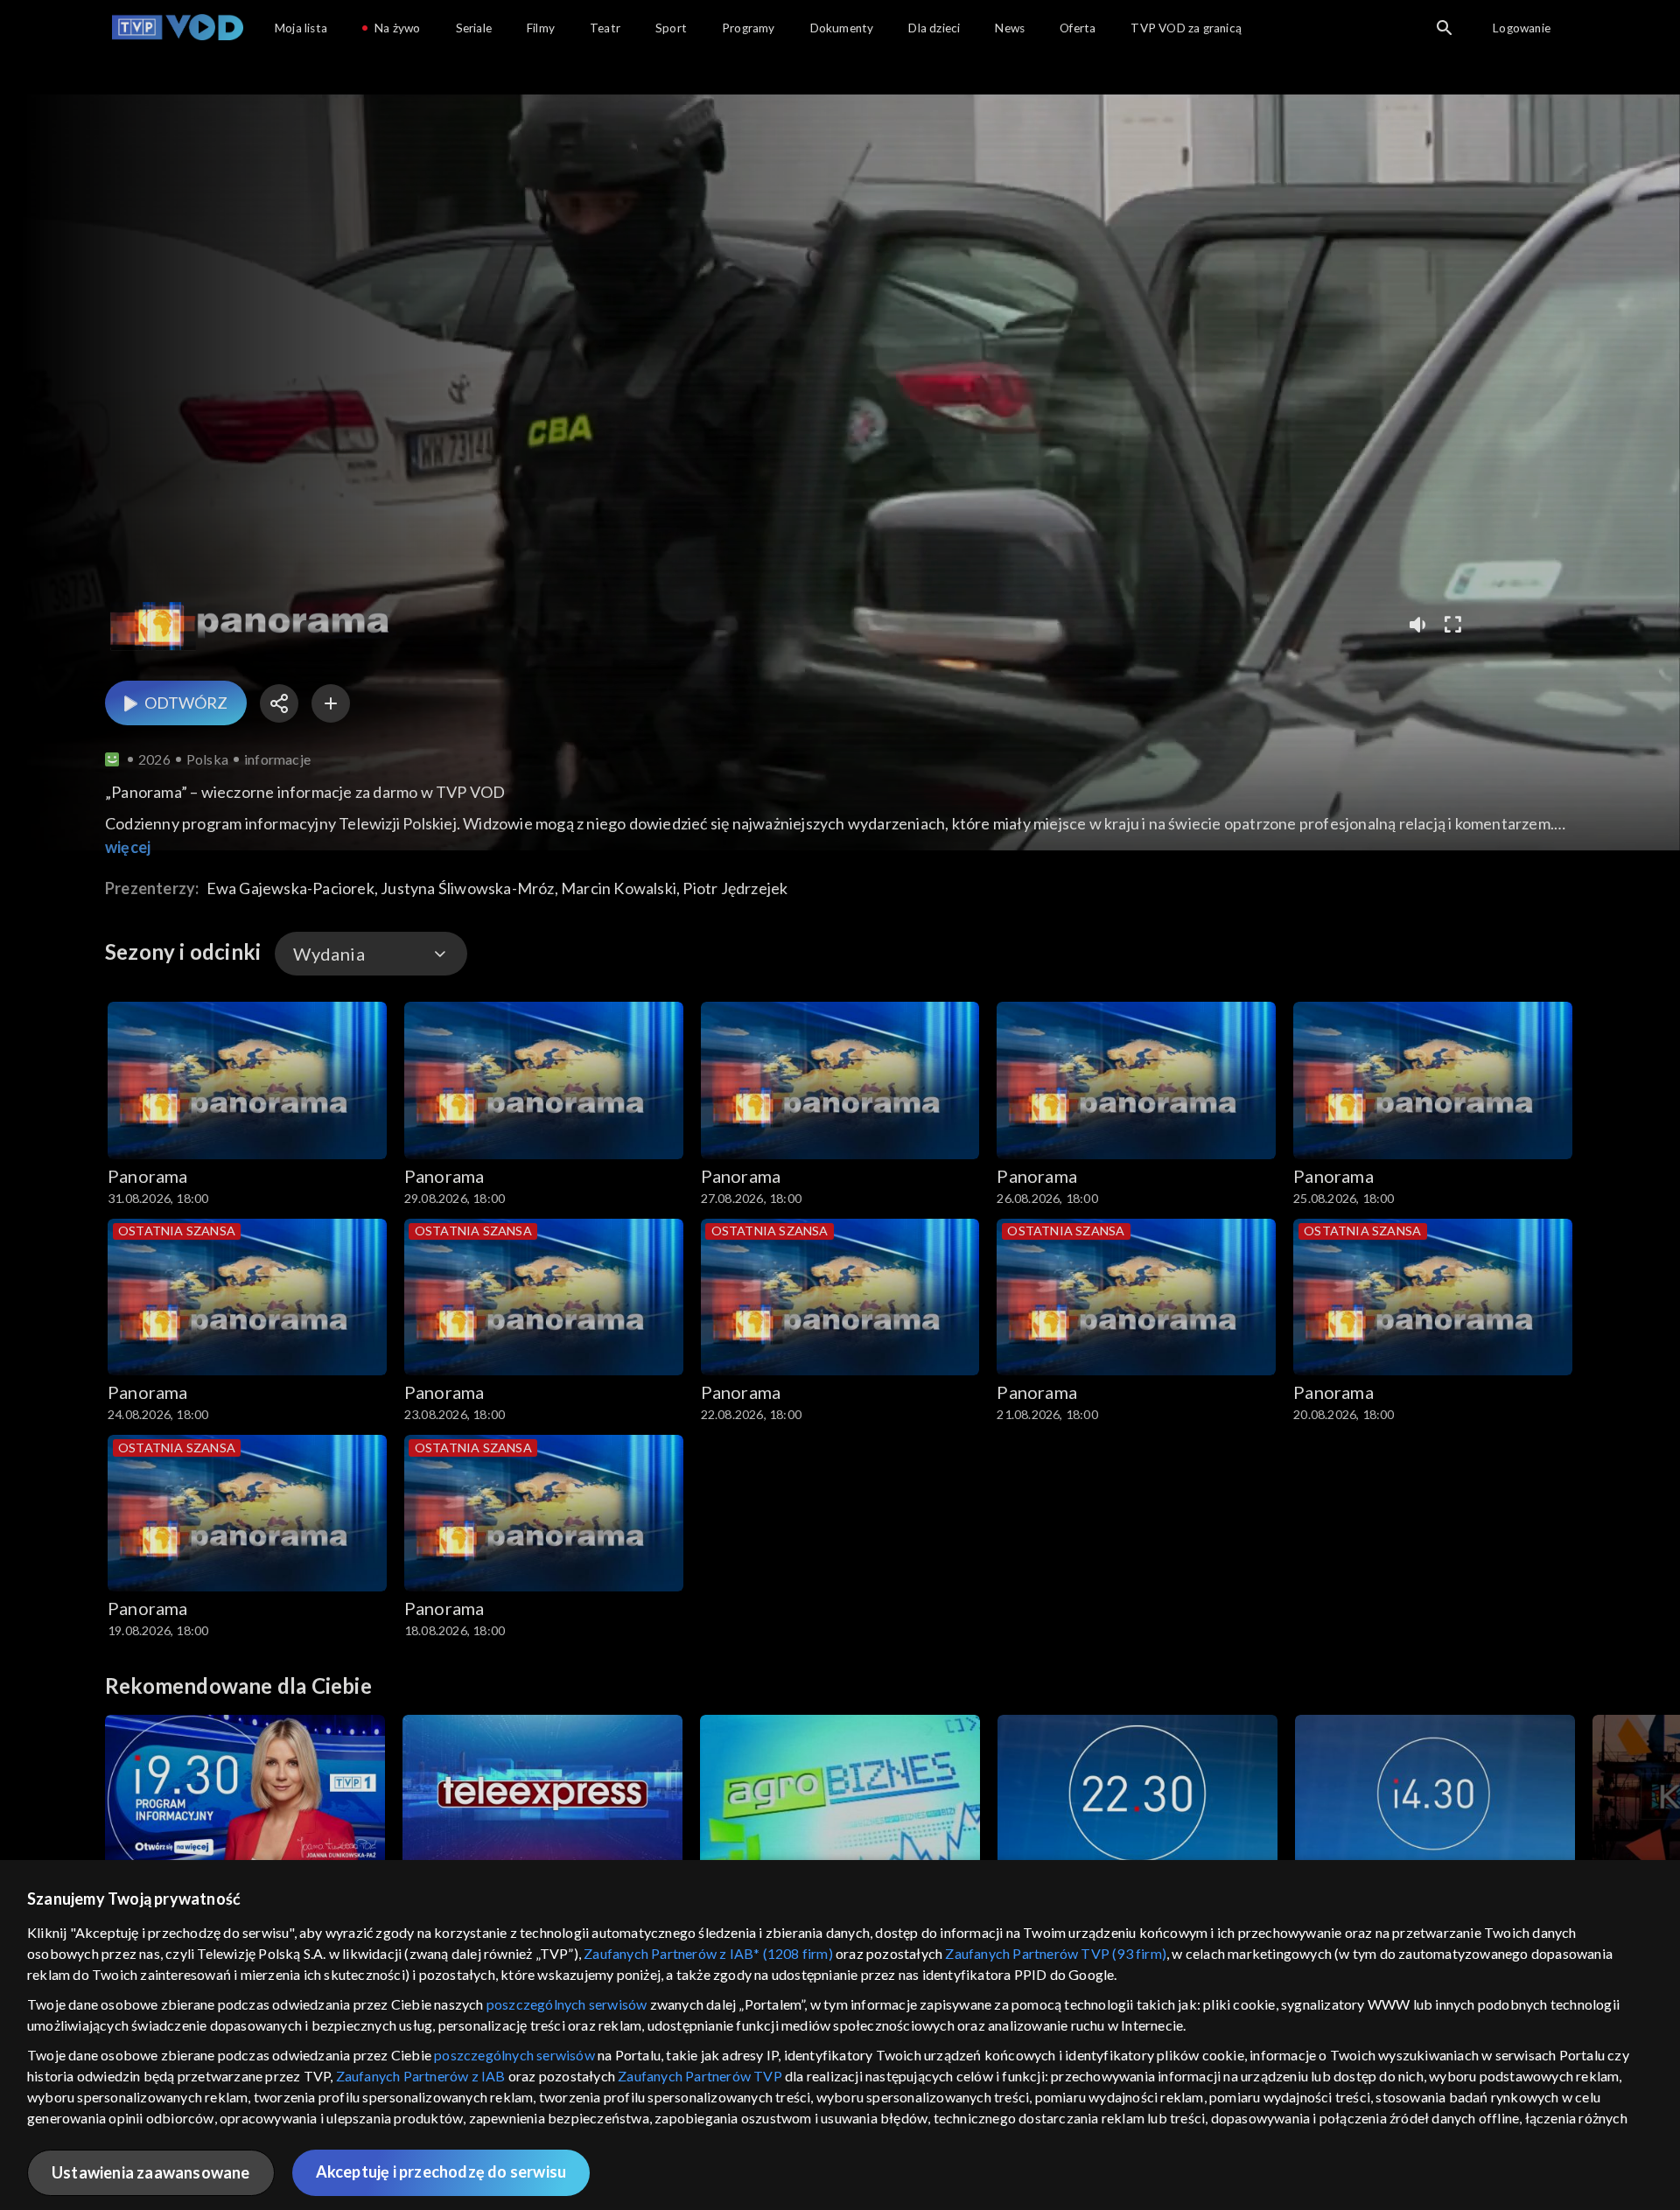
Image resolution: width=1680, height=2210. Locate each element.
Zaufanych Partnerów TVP (700, 2076)
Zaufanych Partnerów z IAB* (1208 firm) (708, 1953)
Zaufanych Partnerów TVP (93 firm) (1056, 1953)
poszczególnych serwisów (567, 2004)
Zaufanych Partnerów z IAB (421, 2076)
